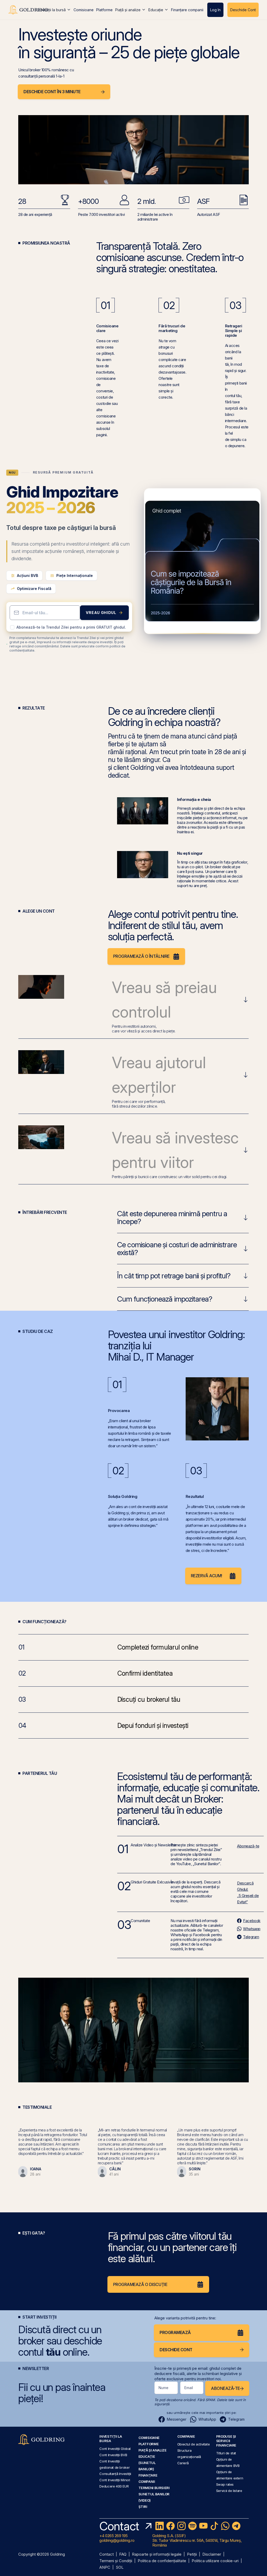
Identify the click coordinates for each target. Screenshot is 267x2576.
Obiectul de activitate (194, 2444)
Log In (215, 10)
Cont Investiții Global (115, 2449)
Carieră (183, 2463)
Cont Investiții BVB (113, 2455)
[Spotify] (192, 2526)
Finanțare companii (187, 10)
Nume (163, 2388)
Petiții (192, 2554)
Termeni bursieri (154, 2488)
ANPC (105, 2568)
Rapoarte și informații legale (157, 2554)
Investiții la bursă (52, 10)
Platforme (104, 10)
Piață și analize (128, 10)
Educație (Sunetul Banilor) (147, 2463)
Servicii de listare (229, 2491)
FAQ (123, 2554)
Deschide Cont (243, 10)
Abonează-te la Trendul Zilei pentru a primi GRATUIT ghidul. (71, 627)
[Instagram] (181, 2526)
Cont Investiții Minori (115, 2480)
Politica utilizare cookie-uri (215, 2561)
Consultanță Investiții (115, 2474)
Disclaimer (212, 2554)
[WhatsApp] (225, 2526)
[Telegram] (236, 2526)
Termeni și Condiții (116, 2561)
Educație (156, 10)
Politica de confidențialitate (162, 2561)
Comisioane (84, 10)
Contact (107, 2554)
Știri (143, 2507)
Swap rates (225, 2484)
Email (189, 2388)
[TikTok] (214, 2526)
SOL (120, 2568)
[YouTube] (203, 2526)
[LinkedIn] (160, 2526)
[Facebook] (171, 2526)
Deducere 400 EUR (114, 2486)
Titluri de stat (226, 2453)
